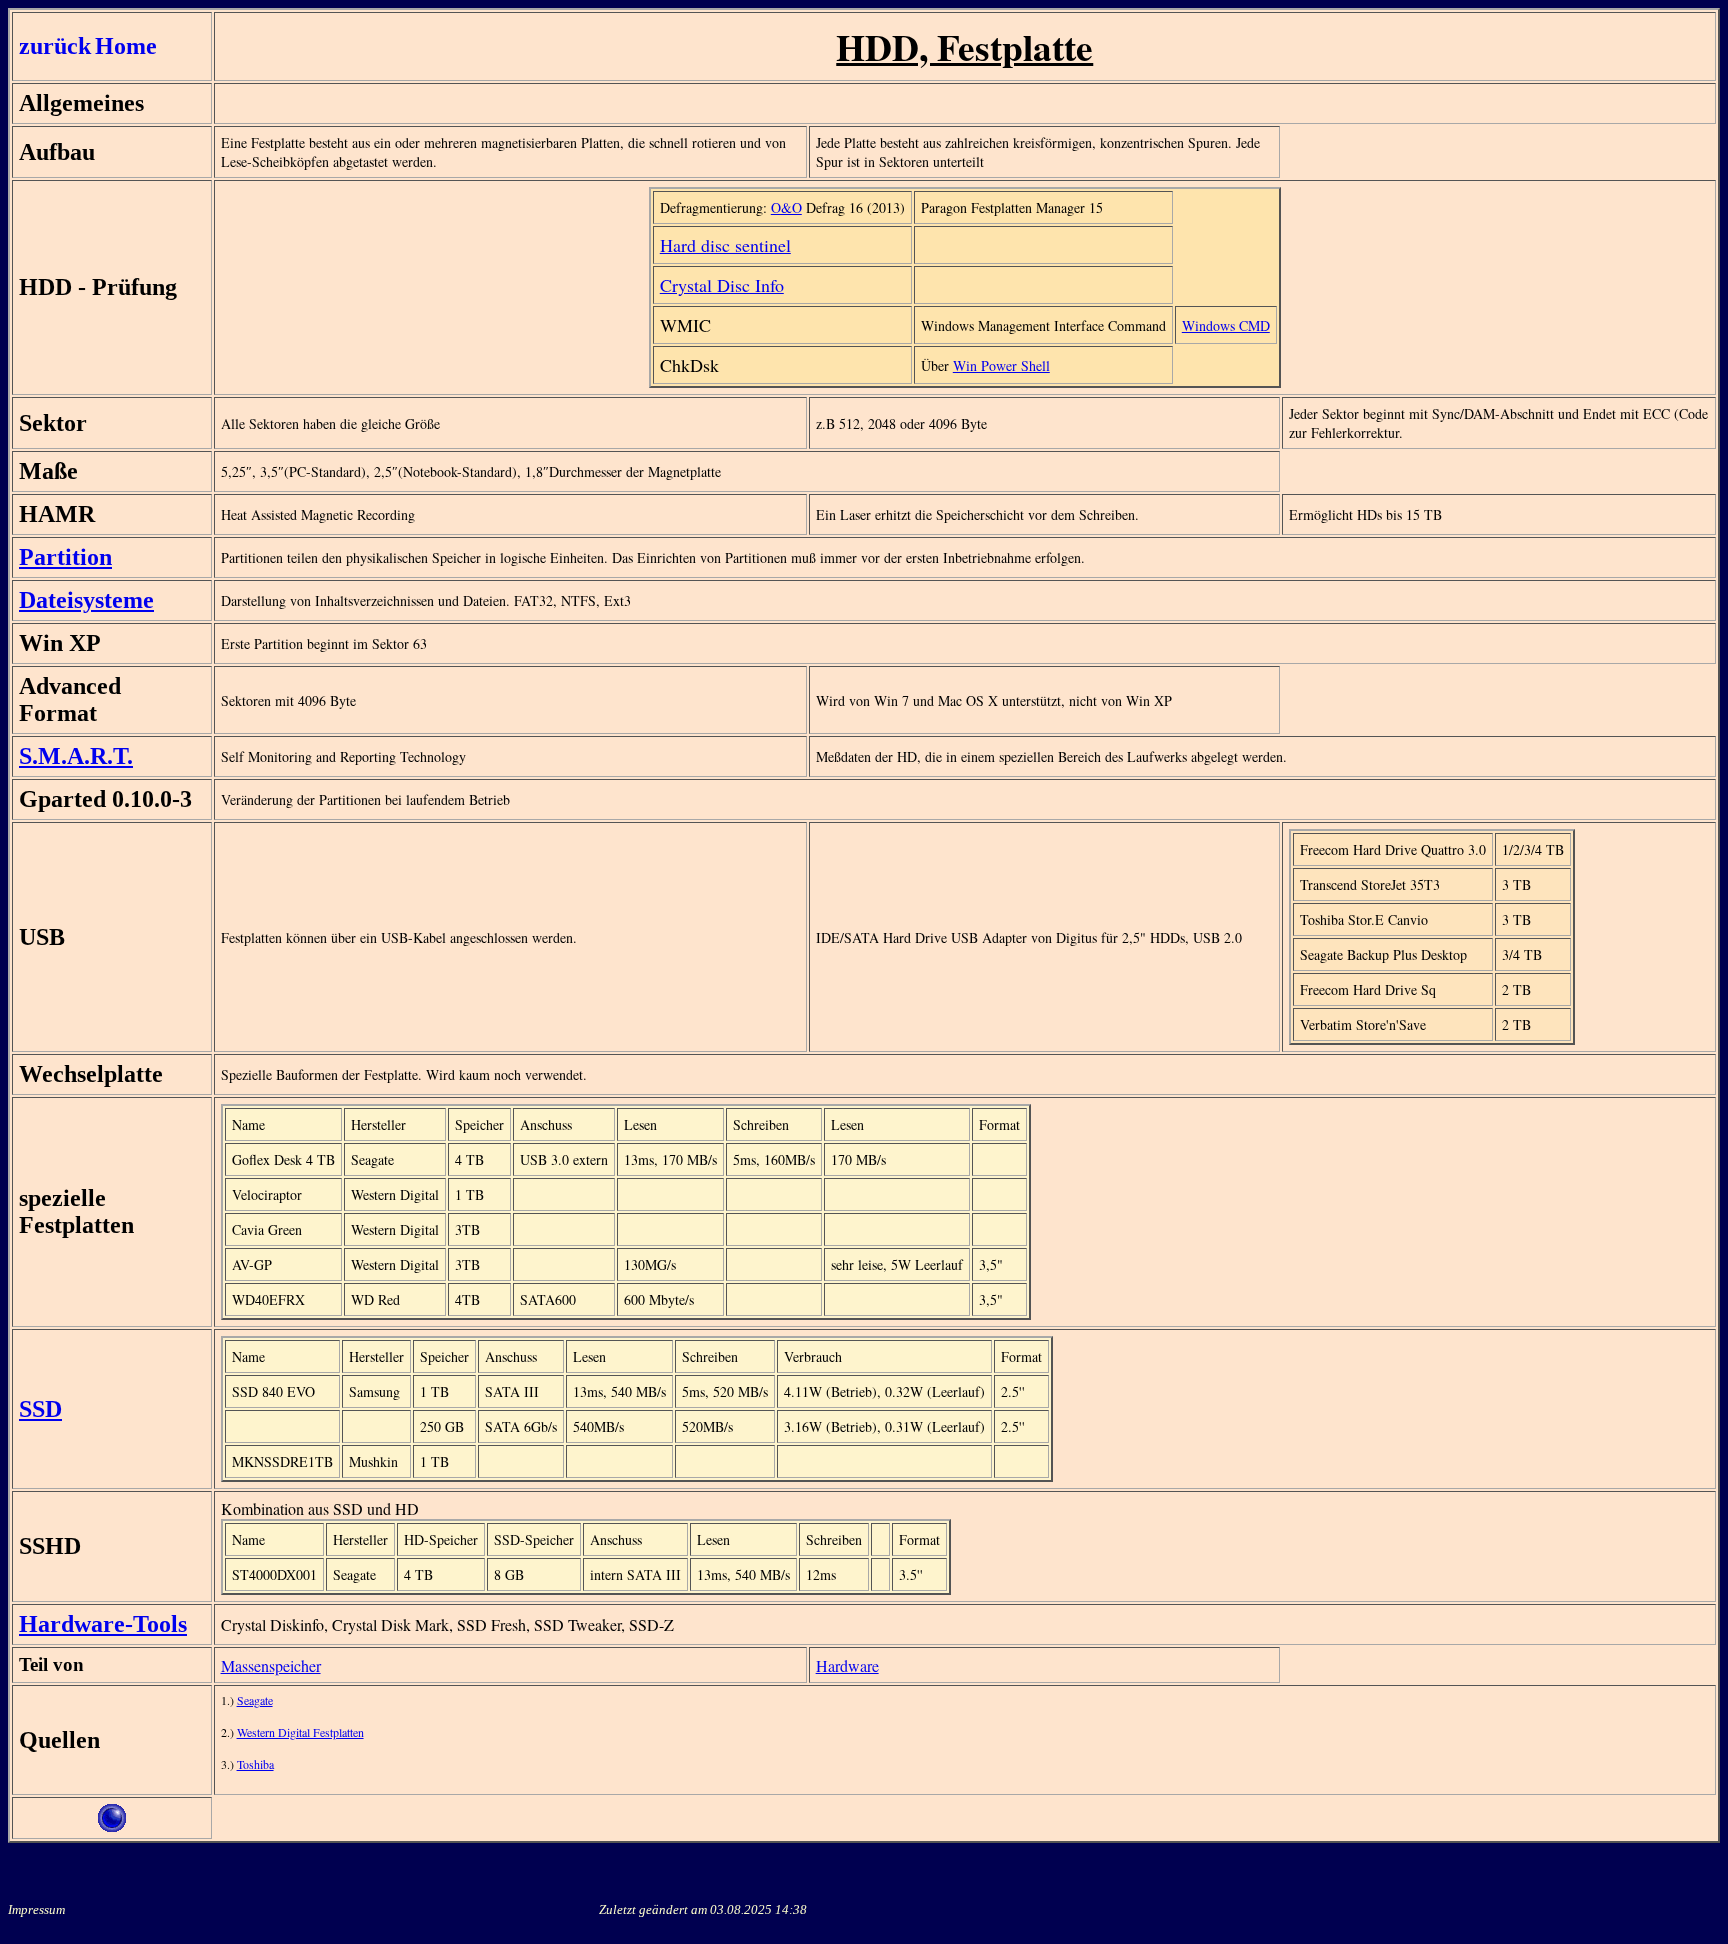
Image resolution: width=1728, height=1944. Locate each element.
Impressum (36, 1909)
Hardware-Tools (103, 1624)
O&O (786, 207)
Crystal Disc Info (722, 285)
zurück (55, 46)
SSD (40, 1409)
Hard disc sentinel (725, 245)
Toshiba (255, 1764)
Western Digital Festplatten (300, 1732)
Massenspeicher (271, 1665)
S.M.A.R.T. (76, 756)
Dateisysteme (86, 600)
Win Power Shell (1001, 365)
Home (126, 46)
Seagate (255, 1700)
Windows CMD (1226, 325)
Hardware (847, 1665)
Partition (65, 557)
